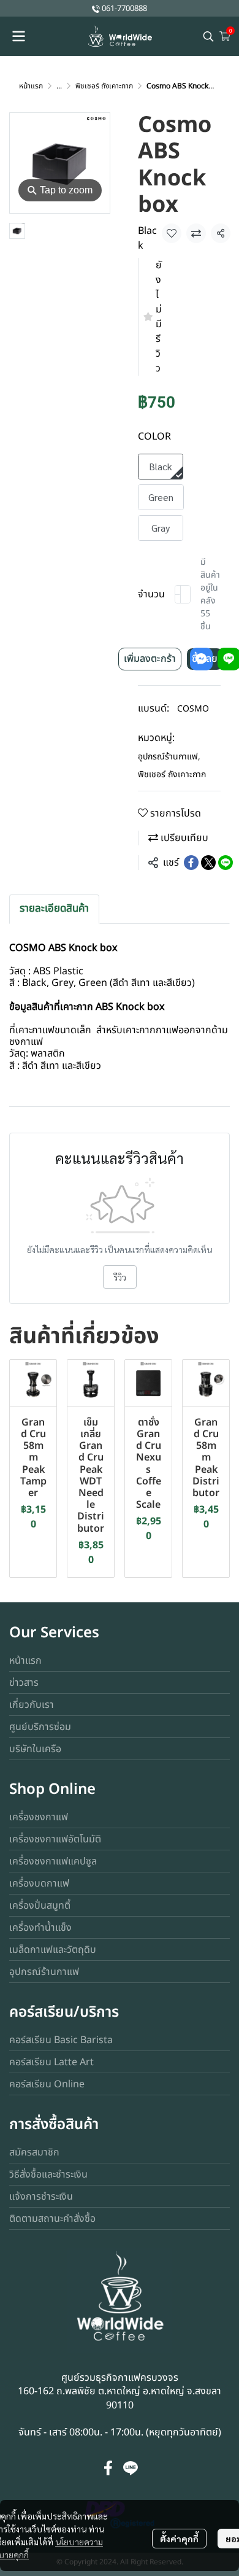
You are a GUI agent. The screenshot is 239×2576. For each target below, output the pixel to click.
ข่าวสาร (24, 1683)
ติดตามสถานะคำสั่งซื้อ (52, 2219)
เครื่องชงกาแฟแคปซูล (53, 1861)
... (59, 86)
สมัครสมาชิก (34, 2152)
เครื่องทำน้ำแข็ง (40, 1928)
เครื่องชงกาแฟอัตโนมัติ (55, 1839)
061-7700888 (124, 9)
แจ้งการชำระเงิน (41, 2197)
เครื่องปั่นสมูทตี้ (40, 1906)
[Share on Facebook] (191, 863)
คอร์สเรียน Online (47, 2084)
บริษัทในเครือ (35, 1749)
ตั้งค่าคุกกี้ (179, 2539)
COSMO (193, 709)
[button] (208, 36)
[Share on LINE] (226, 863)
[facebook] (108, 2468)
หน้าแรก (31, 86)
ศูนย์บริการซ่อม (40, 1727)
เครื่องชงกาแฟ (39, 1817)
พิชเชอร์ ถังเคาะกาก (104, 86)
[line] (131, 2468)
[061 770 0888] (96, 8)
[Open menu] (18, 36)
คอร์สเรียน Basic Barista (61, 2040)
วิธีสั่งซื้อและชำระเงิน (48, 2174)
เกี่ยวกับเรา (32, 1705)
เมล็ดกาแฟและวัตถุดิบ (53, 1950)
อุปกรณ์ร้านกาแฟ (169, 757)
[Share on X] (208, 863)
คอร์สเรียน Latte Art (51, 2062)
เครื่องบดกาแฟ (39, 1884)
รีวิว (120, 1277)
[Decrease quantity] (178, 594)
